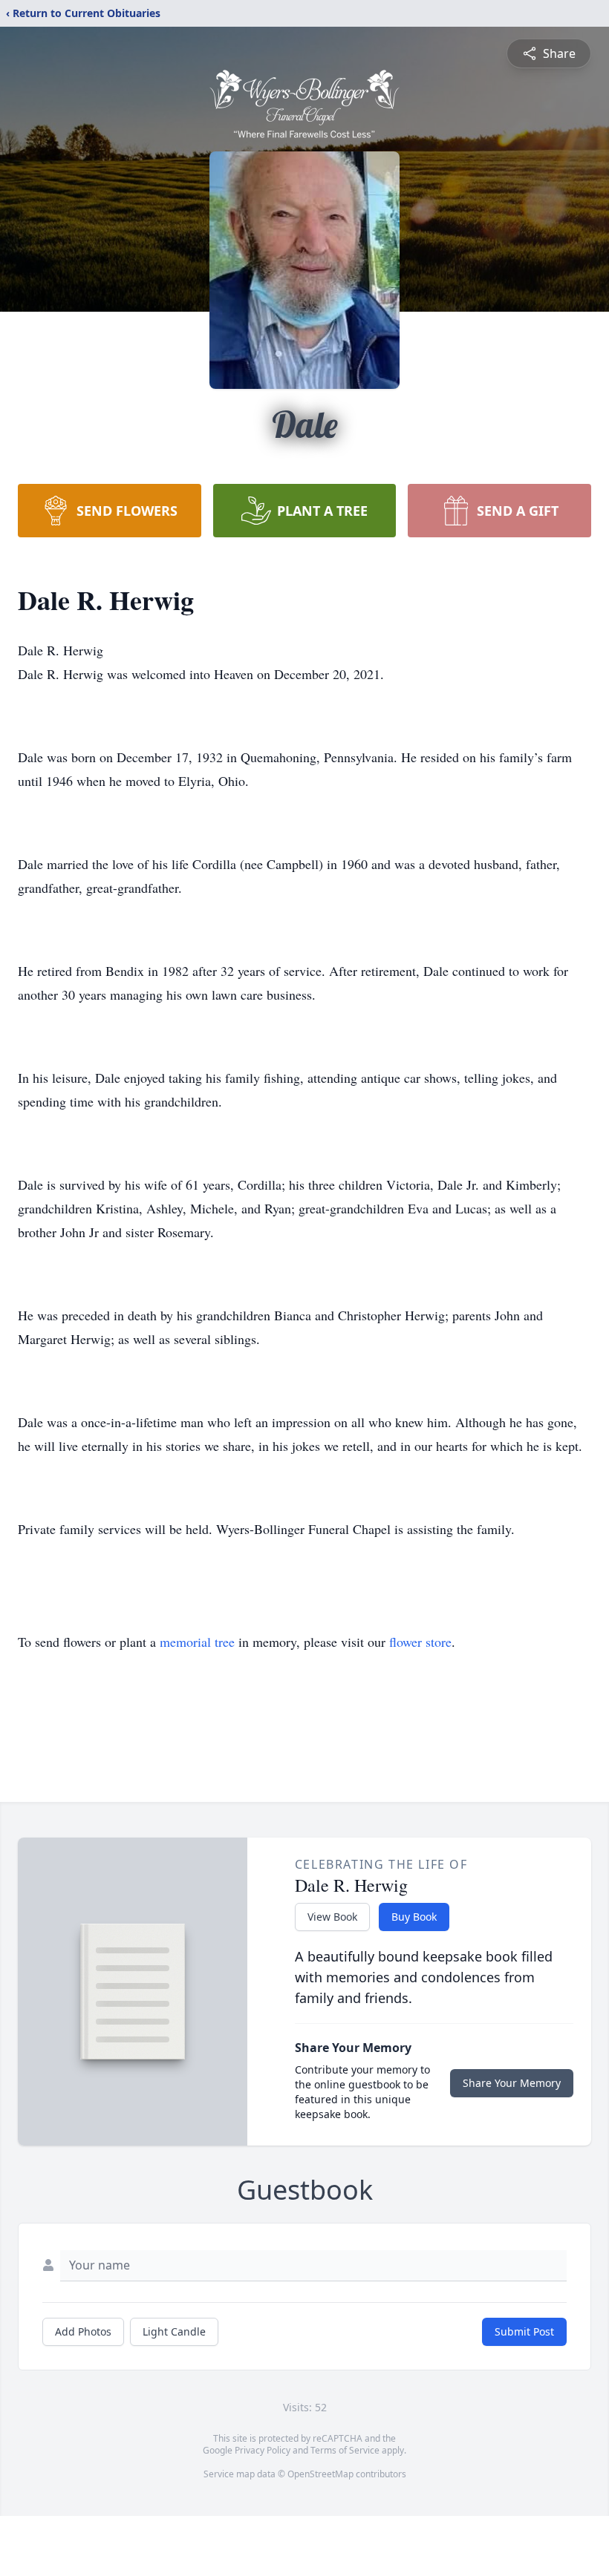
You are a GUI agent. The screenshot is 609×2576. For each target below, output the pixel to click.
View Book (332, 1917)
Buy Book (414, 1917)
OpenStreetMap (320, 2474)
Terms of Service (345, 2450)
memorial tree (197, 1642)
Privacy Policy (263, 2450)
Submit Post (524, 2331)
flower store (420, 1642)
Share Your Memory (512, 2083)
